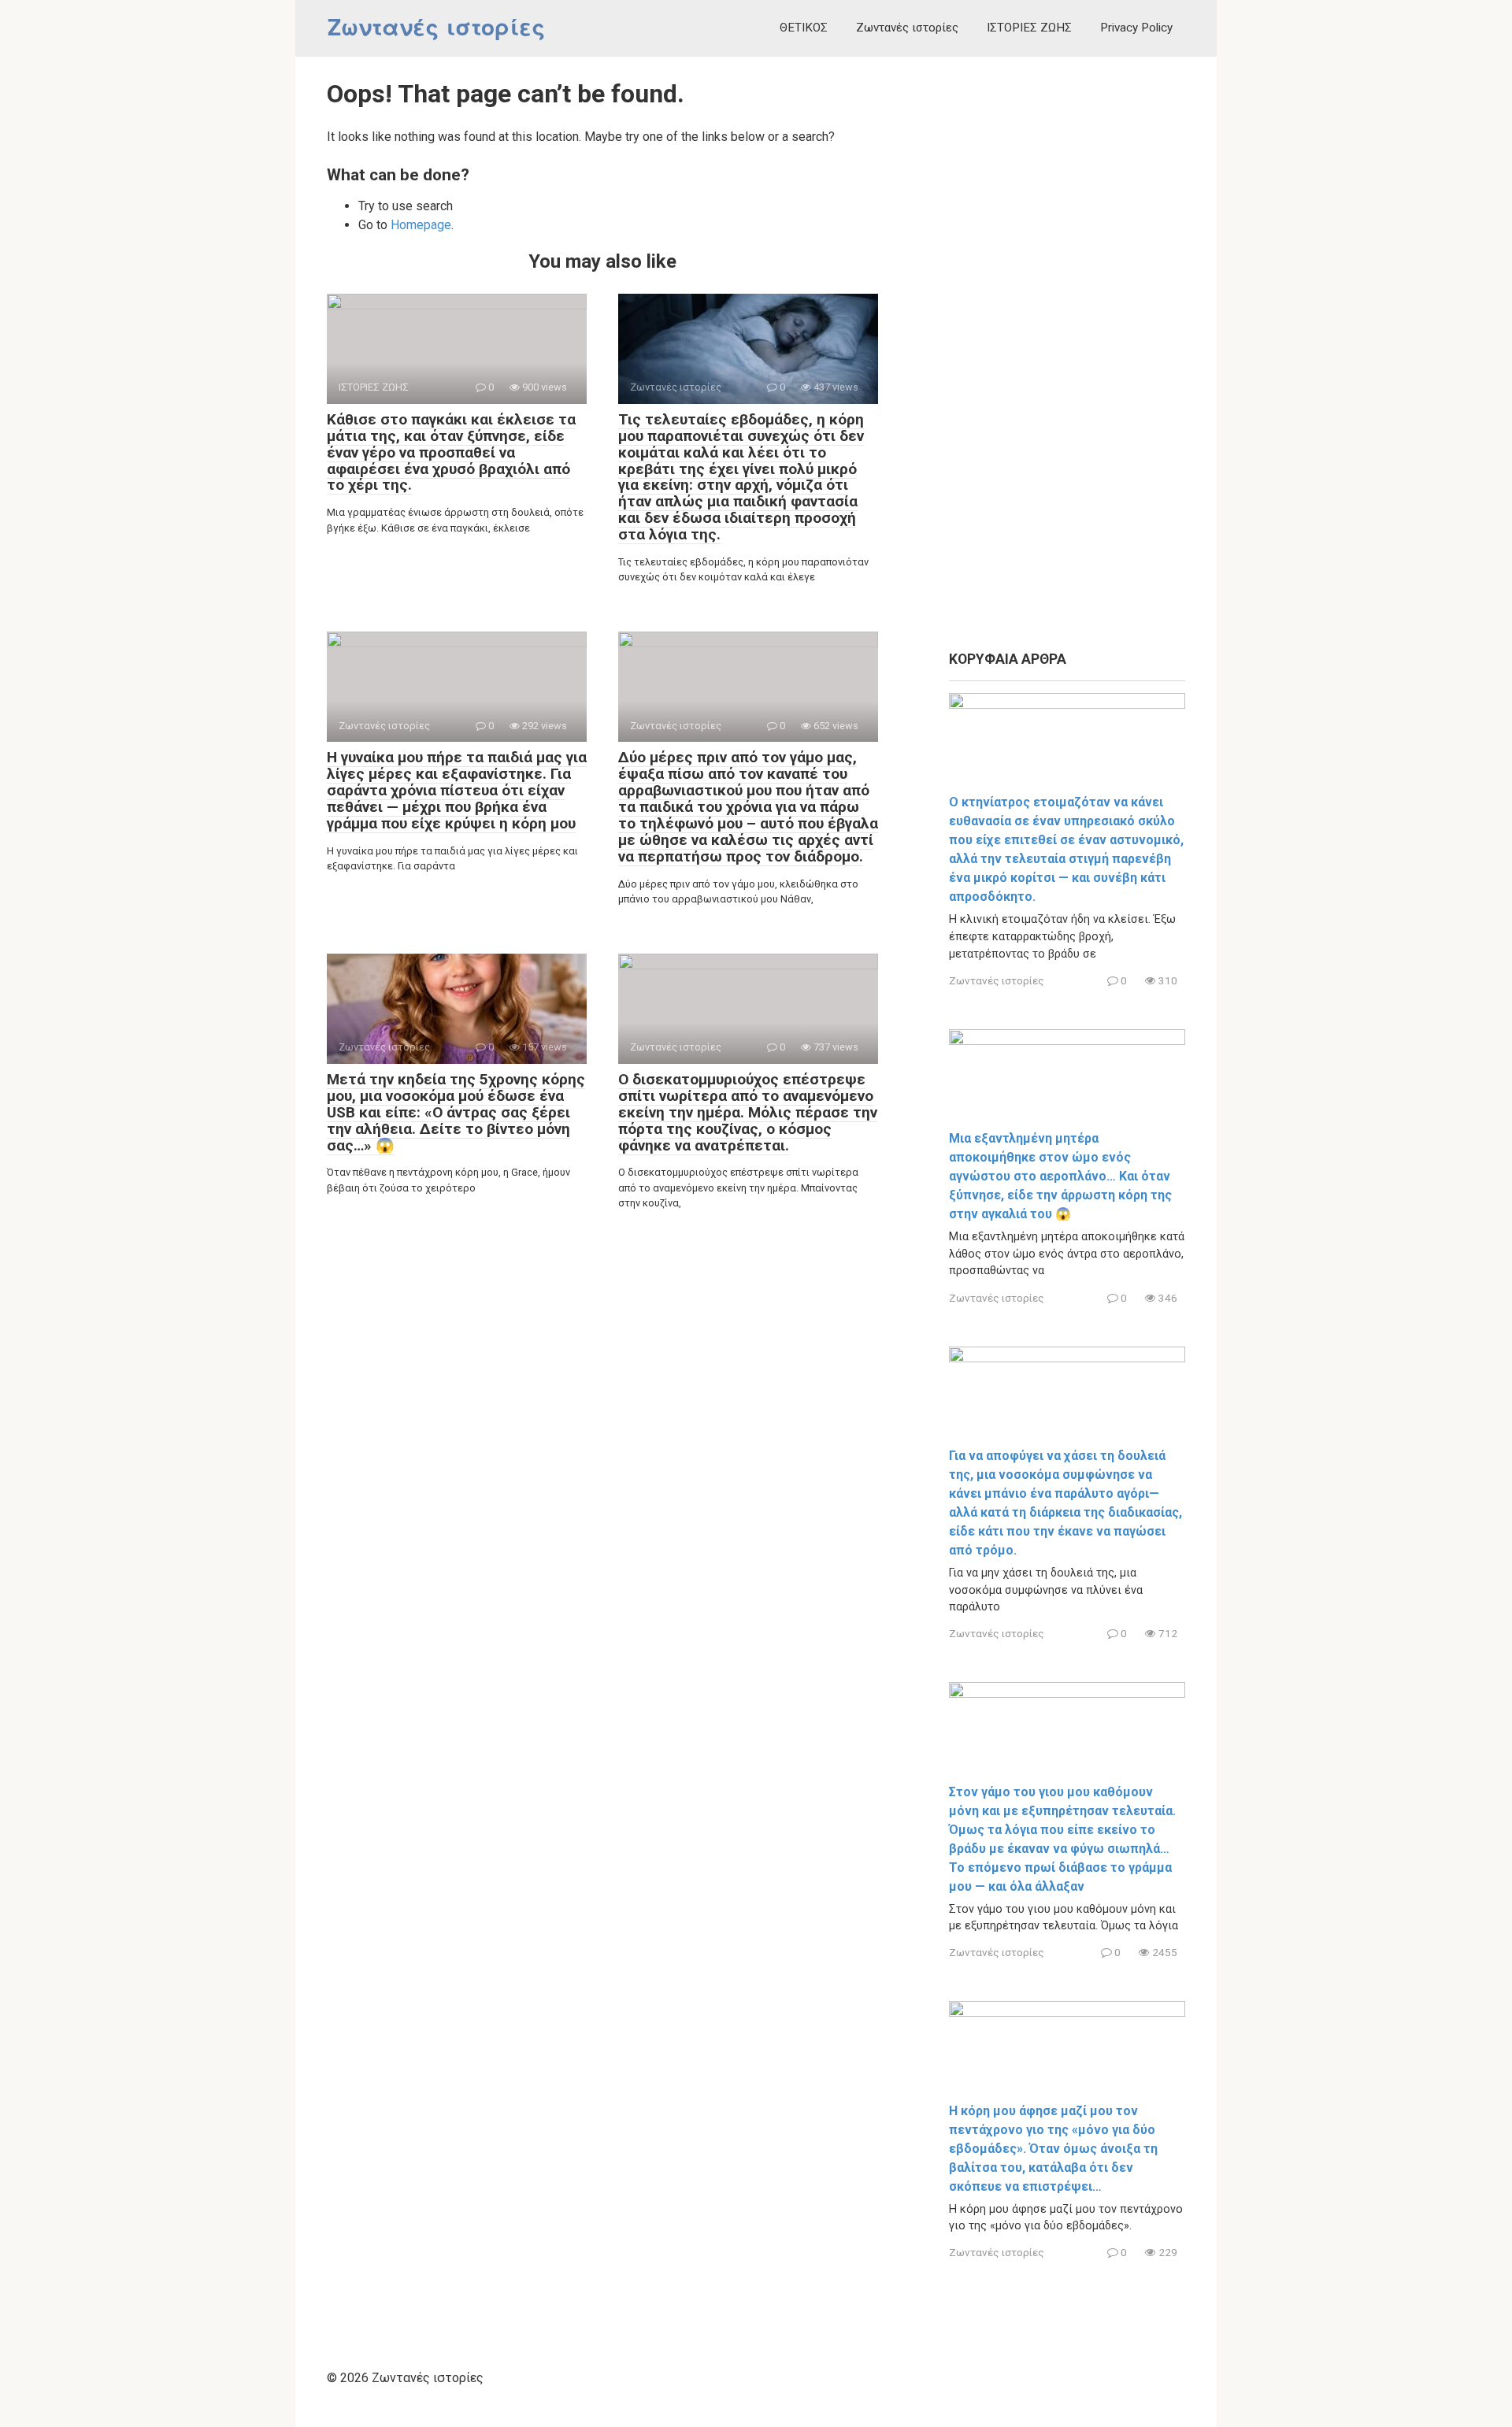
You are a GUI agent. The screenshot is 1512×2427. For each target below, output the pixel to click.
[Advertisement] (1067, 354)
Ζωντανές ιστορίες (436, 28)
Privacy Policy (1136, 28)
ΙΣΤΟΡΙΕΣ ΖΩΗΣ (1029, 28)
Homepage (421, 225)
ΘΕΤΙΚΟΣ (804, 28)
